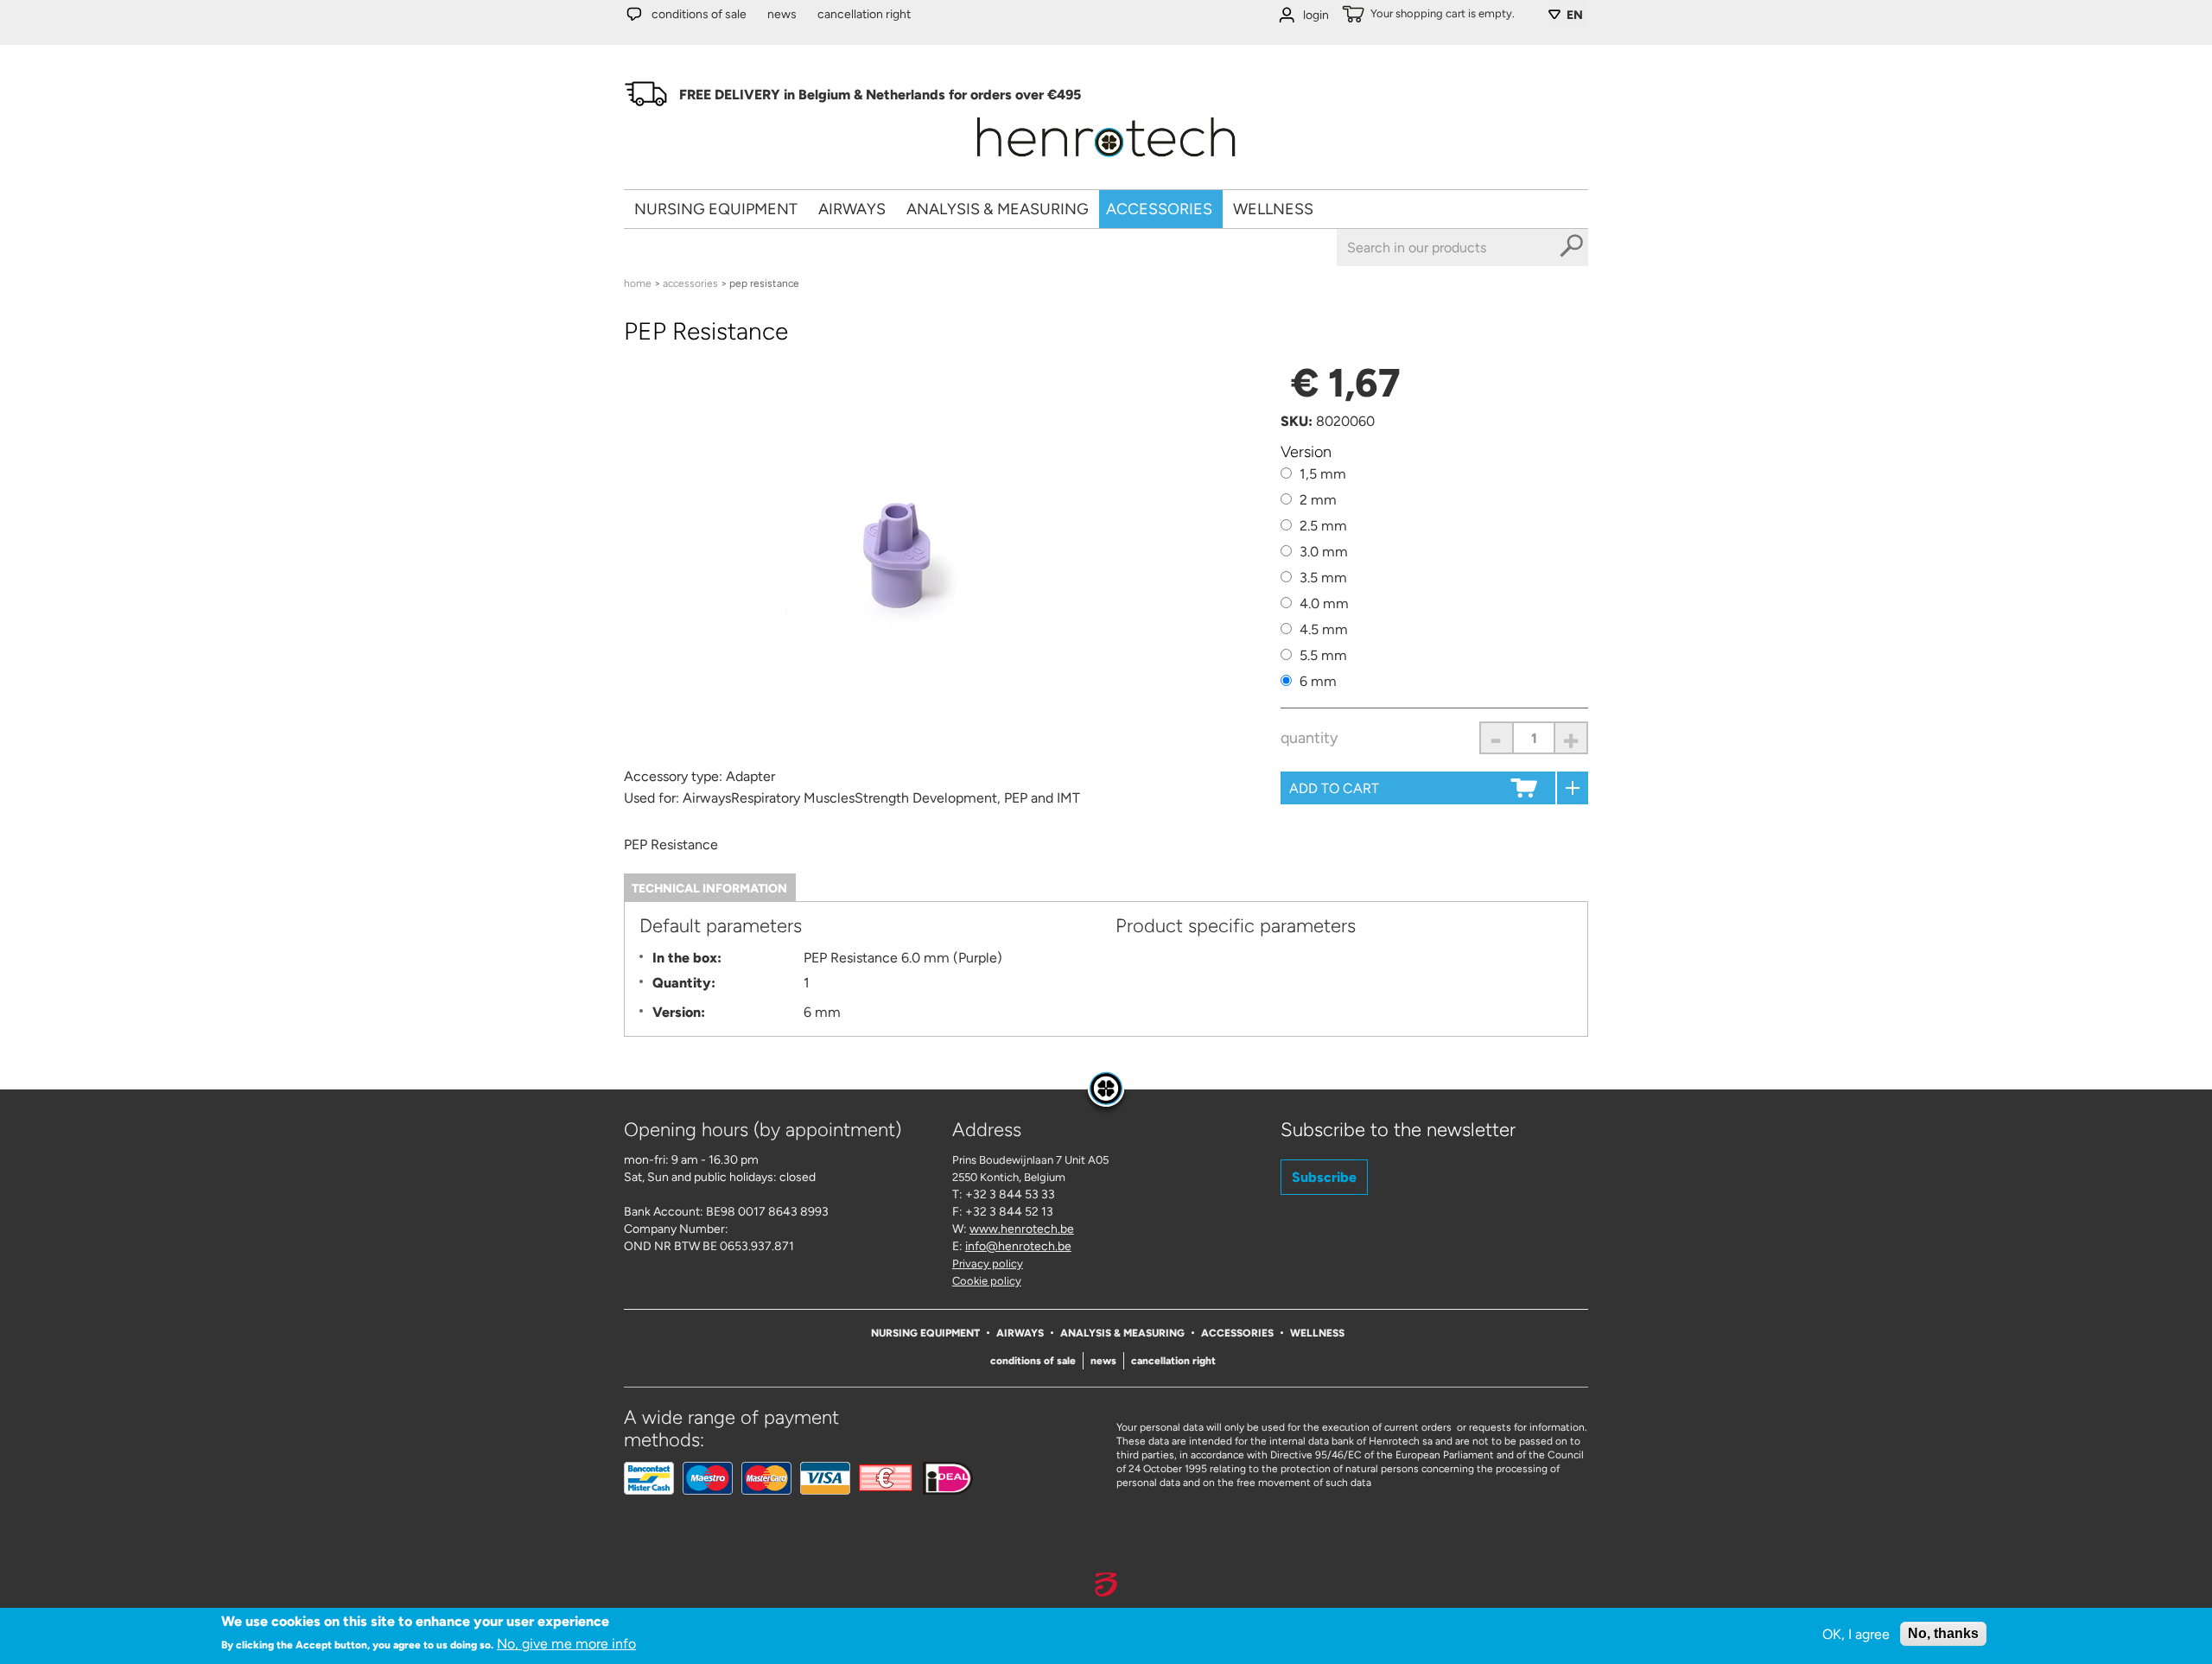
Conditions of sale (699, 14)
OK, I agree (1856, 1634)
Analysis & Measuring (998, 209)
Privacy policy (988, 1264)
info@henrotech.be (1018, 1246)
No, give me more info (566, 1644)
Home (638, 283)
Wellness (1273, 209)
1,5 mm (1323, 474)
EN (1575, 15)
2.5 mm (1323, 526)
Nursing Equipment (716, 209)
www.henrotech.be (1022, 1229)
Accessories (1159, 209)
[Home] (1106, 163)
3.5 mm (1323, 578)
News (782, 14)
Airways (852, 209)
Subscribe (1324, 1177)
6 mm (1318, 681)
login (1316, 15)
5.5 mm (1323, 655)
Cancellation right (864, 14)
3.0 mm (1324, 552)
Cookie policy (987, 1281)
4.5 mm (1324, 629)
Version (1306, 452)
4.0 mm (1324, 603)
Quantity (1309, 738)
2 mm (1318, 500)
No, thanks (1943, 1633)
